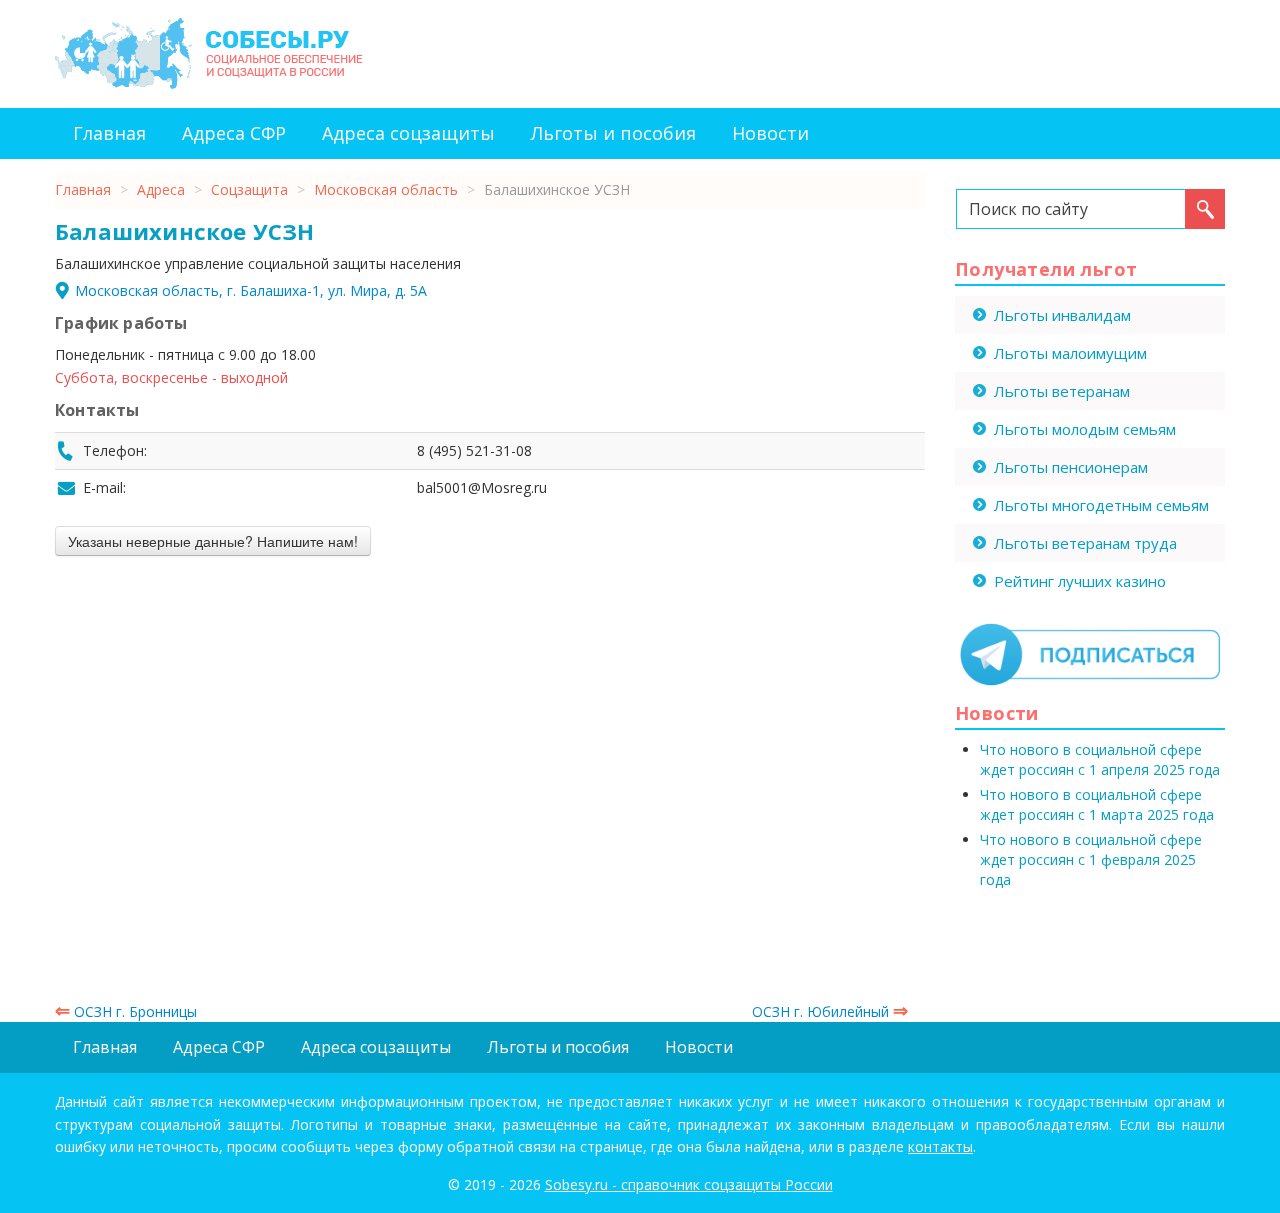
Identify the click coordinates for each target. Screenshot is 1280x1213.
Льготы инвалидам (1062, 315)
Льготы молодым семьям (1085, 429)
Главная (109, 133)
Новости (770, 133)
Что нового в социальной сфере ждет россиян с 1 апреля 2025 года (1100, 759)
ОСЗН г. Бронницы (126, 1011)
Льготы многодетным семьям (1101, 505)
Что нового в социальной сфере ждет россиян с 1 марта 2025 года (1097, 804)
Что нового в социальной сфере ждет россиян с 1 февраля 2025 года (1091, 859)
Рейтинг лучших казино (1080, 581)
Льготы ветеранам (1062, 391)
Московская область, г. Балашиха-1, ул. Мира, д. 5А (251, 290)
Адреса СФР (234, 133)
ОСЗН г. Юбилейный (830, 1011)
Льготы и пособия (613, 133)
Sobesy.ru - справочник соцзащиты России (689, 1184)
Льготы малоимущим (1070, 353)
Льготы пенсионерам (1071, 467)
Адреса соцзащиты (408, 133)
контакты (940, 1146)
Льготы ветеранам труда (1085, 543)
